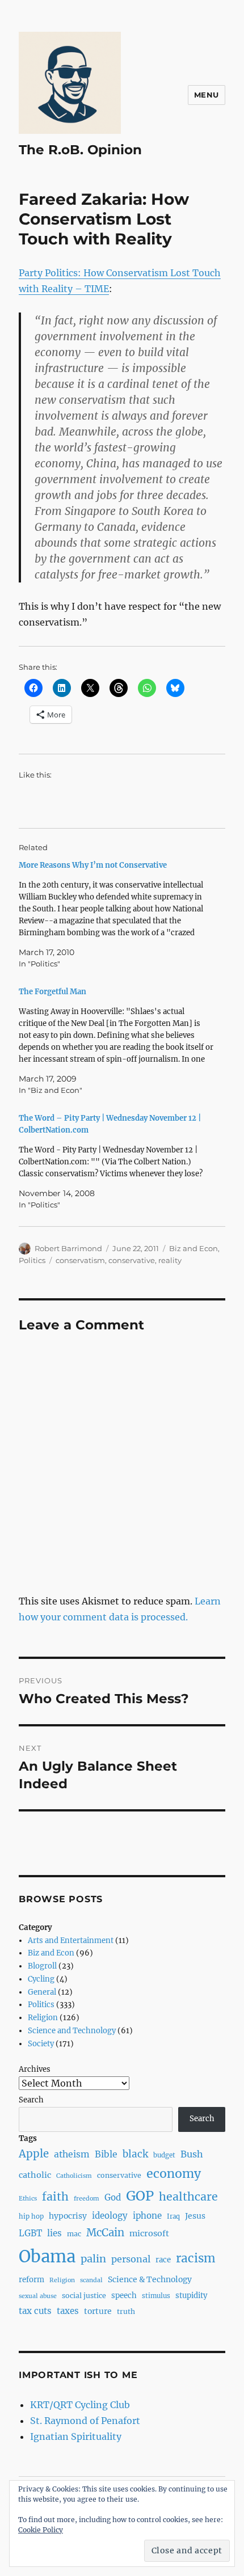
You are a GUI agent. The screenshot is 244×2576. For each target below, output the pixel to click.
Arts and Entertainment (71, 1941)
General (42, 1992)
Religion (43, 2018)
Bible (106, 2154)
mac (74, 2234)
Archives (35, 2069)
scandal (91, 2280)
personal (131, 2259)
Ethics (28, 2199)
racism (196, 2258)
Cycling (41, 1979)
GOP (140, 2196)
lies (54, 2233)
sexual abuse (38, 2296)
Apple (34, 2154)
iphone (147, 2216)
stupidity (192, 2296)
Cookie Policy (41, 2530)
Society (41, 2044)
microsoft (149, 2233)
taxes (68, 2311)
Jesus (195, 2216)
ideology (110, 2216)
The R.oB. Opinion (80, 150)
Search (31, 2100)
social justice (84, 2296)
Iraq (173, 2216)
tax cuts (35, 2311)
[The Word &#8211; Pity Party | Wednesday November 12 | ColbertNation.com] (116, 1162)
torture (98, 2311)
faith (55, 2197)
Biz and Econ (193, 1248)
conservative (132, 1260)
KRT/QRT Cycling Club (80, 2405)
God (113, 2197)
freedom (87, 2199)
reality (170, 1260)
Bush (192, 2154)
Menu (207, 95)
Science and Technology (72, 2031)
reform (31, 2280)
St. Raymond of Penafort (85, 2421)
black (135, 2154)
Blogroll (42, 1966)
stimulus (156, 2296)
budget (164, 2155)
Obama (47, 2256)
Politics (32, 1260)
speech (124, 2296)
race (163, 2260)
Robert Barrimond (68, 1248)
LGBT (30, 2233)
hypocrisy (68, 2216)
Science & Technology (150, 2279)
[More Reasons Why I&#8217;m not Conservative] (116, 915)
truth (126, 2311)
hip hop (31, 2216)
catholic (35, 2175)
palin (93, 2259)
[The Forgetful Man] (116, 1041)
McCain (105, 2233)
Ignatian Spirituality (76, 2436)
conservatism (80, 1260)
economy (174, 2174)
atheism (72, 2154)
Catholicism (74, 2176)
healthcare (188, 2197)
